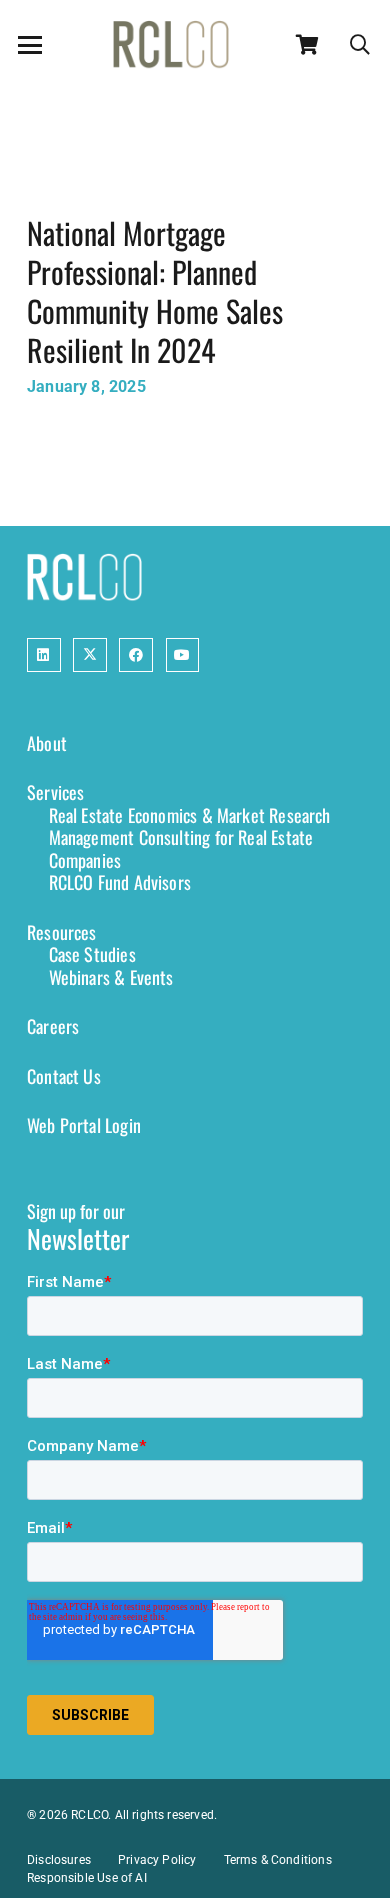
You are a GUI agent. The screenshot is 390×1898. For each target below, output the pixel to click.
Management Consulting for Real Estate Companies (181, 848)
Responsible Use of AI (87, 1878)
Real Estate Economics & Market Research (190, 815)
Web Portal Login (84, 1125)
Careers (53, 1026)
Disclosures (59, 1860)
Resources (62, 932)
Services (55, 792)
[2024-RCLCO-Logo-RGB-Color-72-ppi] (171, 45)
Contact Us (64, 1076)
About (47, 743)
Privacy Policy (157, 1860)
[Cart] (308, 45)
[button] (30, 45)
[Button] (44, 655)
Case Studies (92, 954)
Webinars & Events (111, 977)
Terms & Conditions (278, 1860)
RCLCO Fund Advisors (120, 882)
